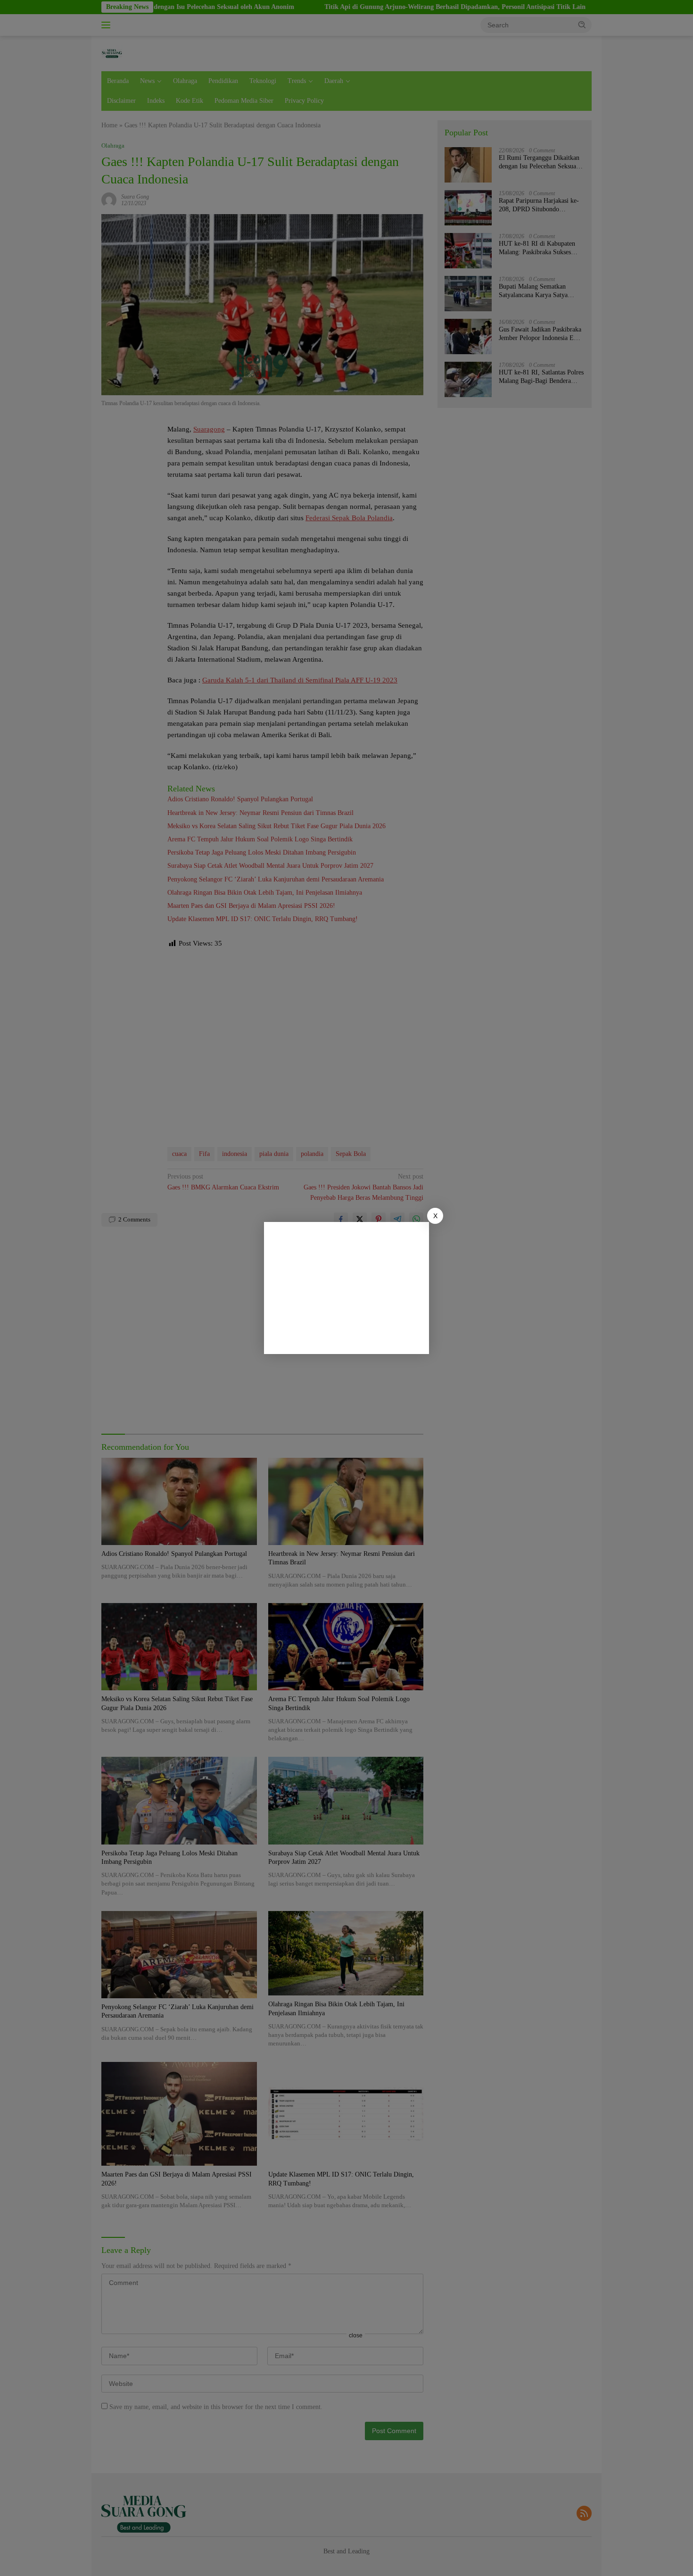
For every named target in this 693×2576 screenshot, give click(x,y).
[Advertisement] (346, 1288)
